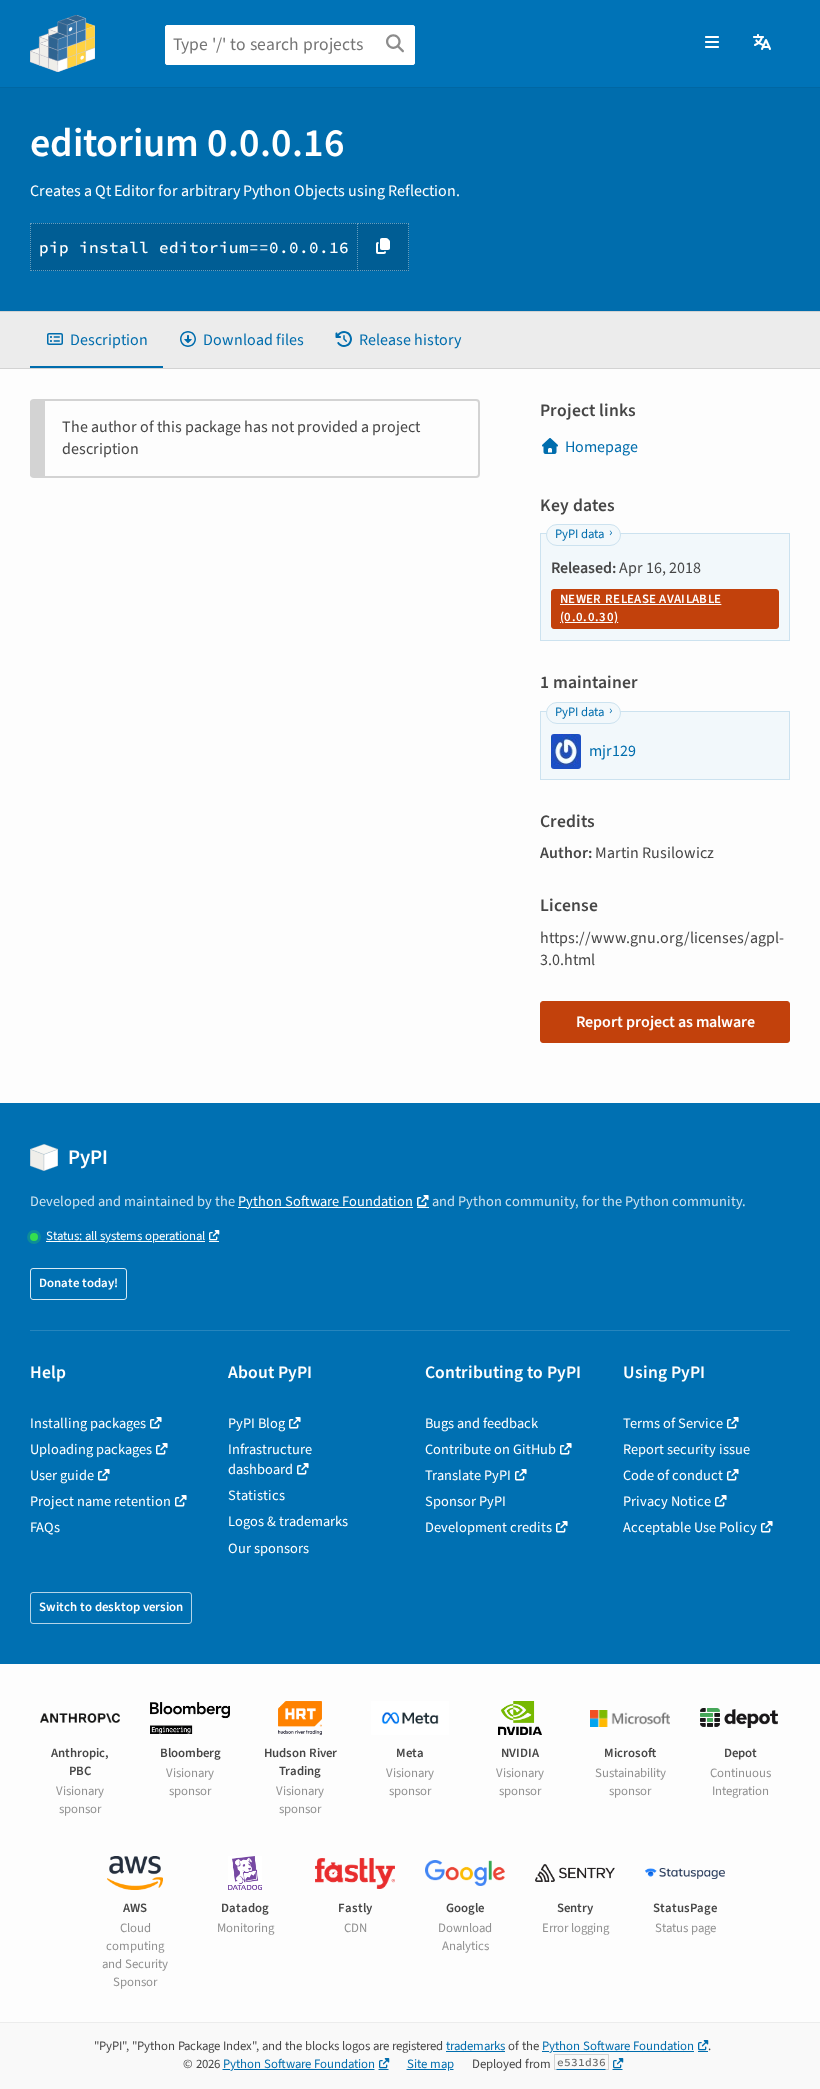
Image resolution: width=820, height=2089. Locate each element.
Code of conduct (673, 1475)
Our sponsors (268, 1548)
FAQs (45, 1527)
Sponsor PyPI (465, 1501)
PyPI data (579, 534)
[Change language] (763, 43)
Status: (125, 1236)
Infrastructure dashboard (270, 1459)
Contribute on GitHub (490, 1449)
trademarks (475, 2046)
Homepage (601, 447)
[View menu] (712, 43)
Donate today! (78, 1283)
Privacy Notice (667, 1501)
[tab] (96, 340)
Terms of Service (673, 1423)
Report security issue (686, 1449)
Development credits (488, 1527)
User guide (62, 1475)
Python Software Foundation (325, 1201)
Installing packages (88, 1423)
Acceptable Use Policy (690, 1527)
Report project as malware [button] (665, 1022)
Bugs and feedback (481, 1423)
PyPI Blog (256, 1423)
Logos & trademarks (288, 1521)
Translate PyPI (468, 1475)
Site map (430, 2064)
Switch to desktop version (111, 1607)
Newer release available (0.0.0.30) (640, 608)
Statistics (256, 1495)
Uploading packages (91, 1449)
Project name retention (100, 1501)
